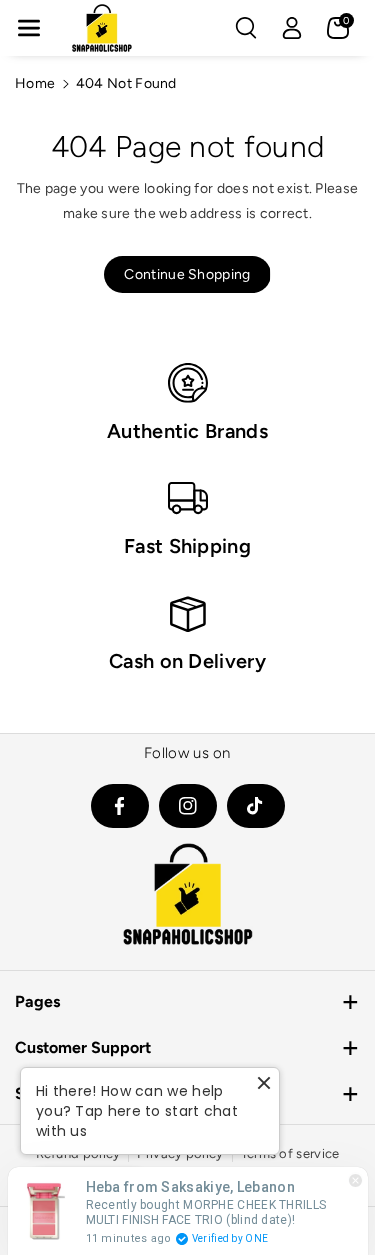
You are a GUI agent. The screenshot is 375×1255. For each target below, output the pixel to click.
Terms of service (290, 1153)
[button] (29, 28)
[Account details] (292, 28)
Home (35, 83)
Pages (37, 1001)
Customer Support (83, 1047)
